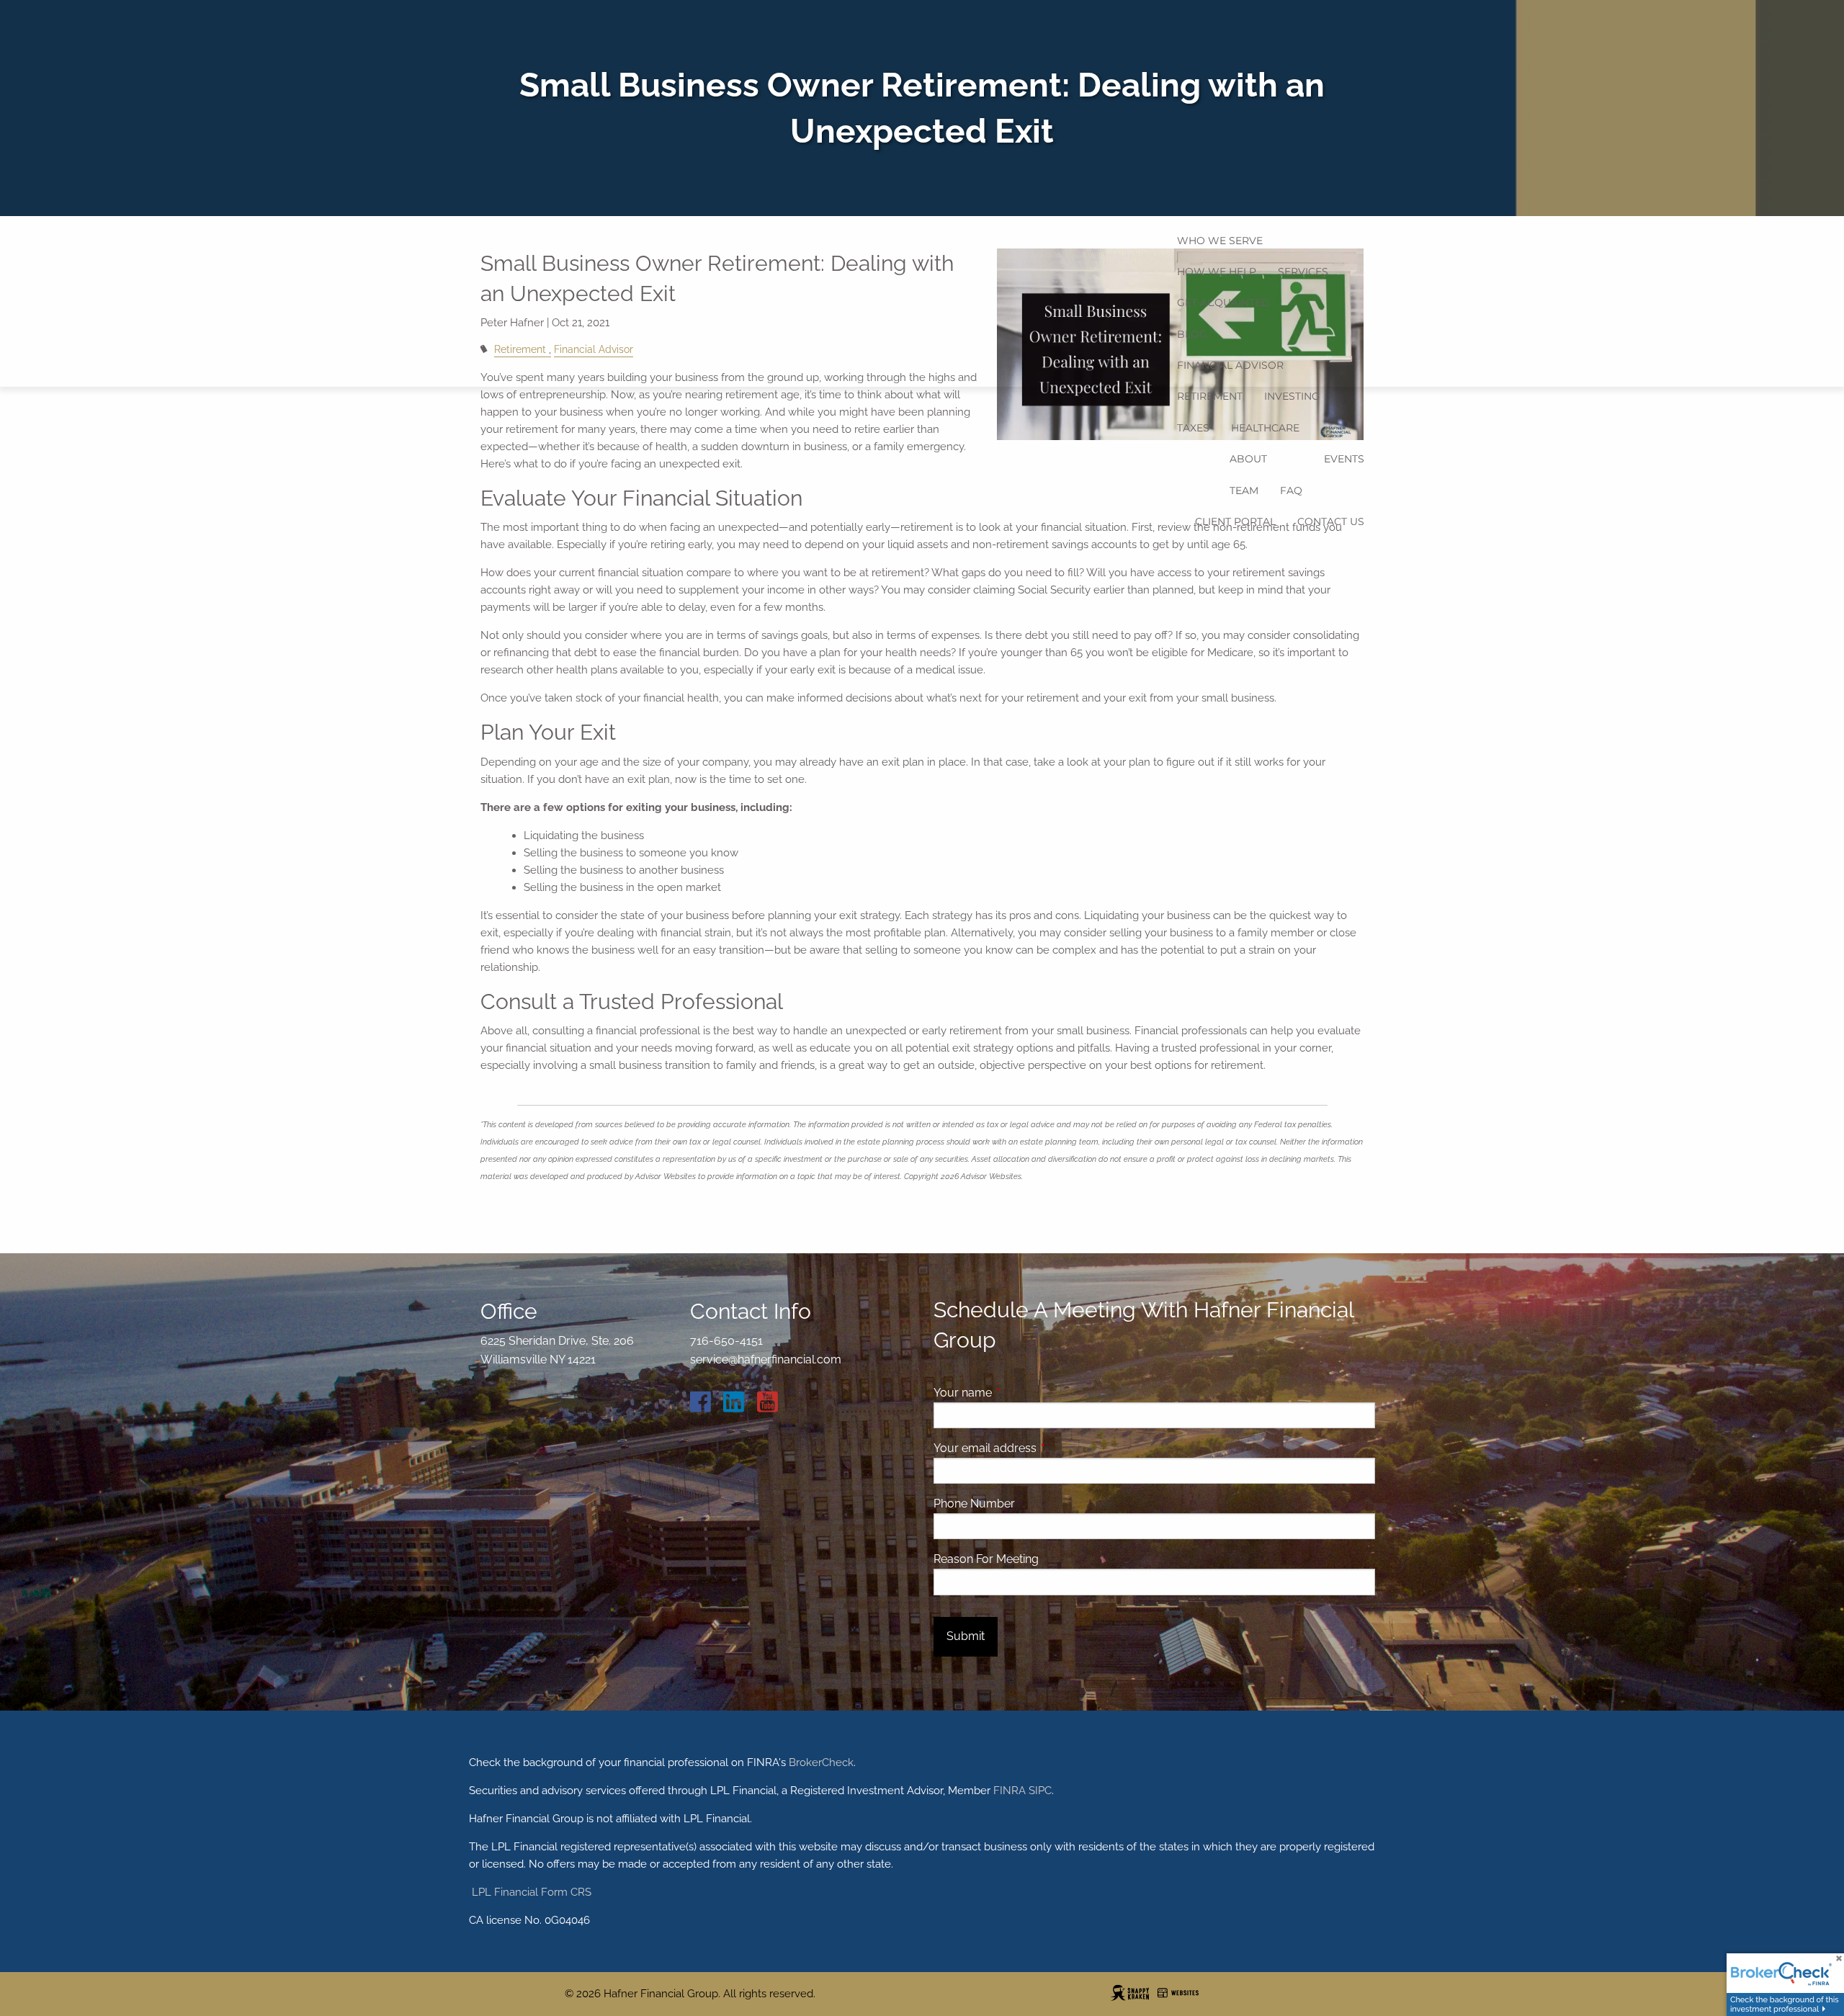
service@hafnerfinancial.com (766, 1359)
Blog (1192, 334)
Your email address (1040, 1448)
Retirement (1210, 396)
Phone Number (974, 1504)
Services (1303, 272)
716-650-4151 (726, 1341)
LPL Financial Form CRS (530, 1892)
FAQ (1291, 490)
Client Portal (1235, 521)
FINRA (1010, 1791)
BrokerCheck (821, 1762)
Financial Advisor (1230, 365)
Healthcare (1265, 428)
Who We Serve (1220, 241)
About (1248, 459)
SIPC (1040, 1791)
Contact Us (1331, 521)
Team (1244, 490)
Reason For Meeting (986, 1559)
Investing (1292, 396)
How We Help (1217, 272)
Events (1344, 459)
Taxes (1193, 428)
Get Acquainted (1223, 303)
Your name (1018, 1393)
